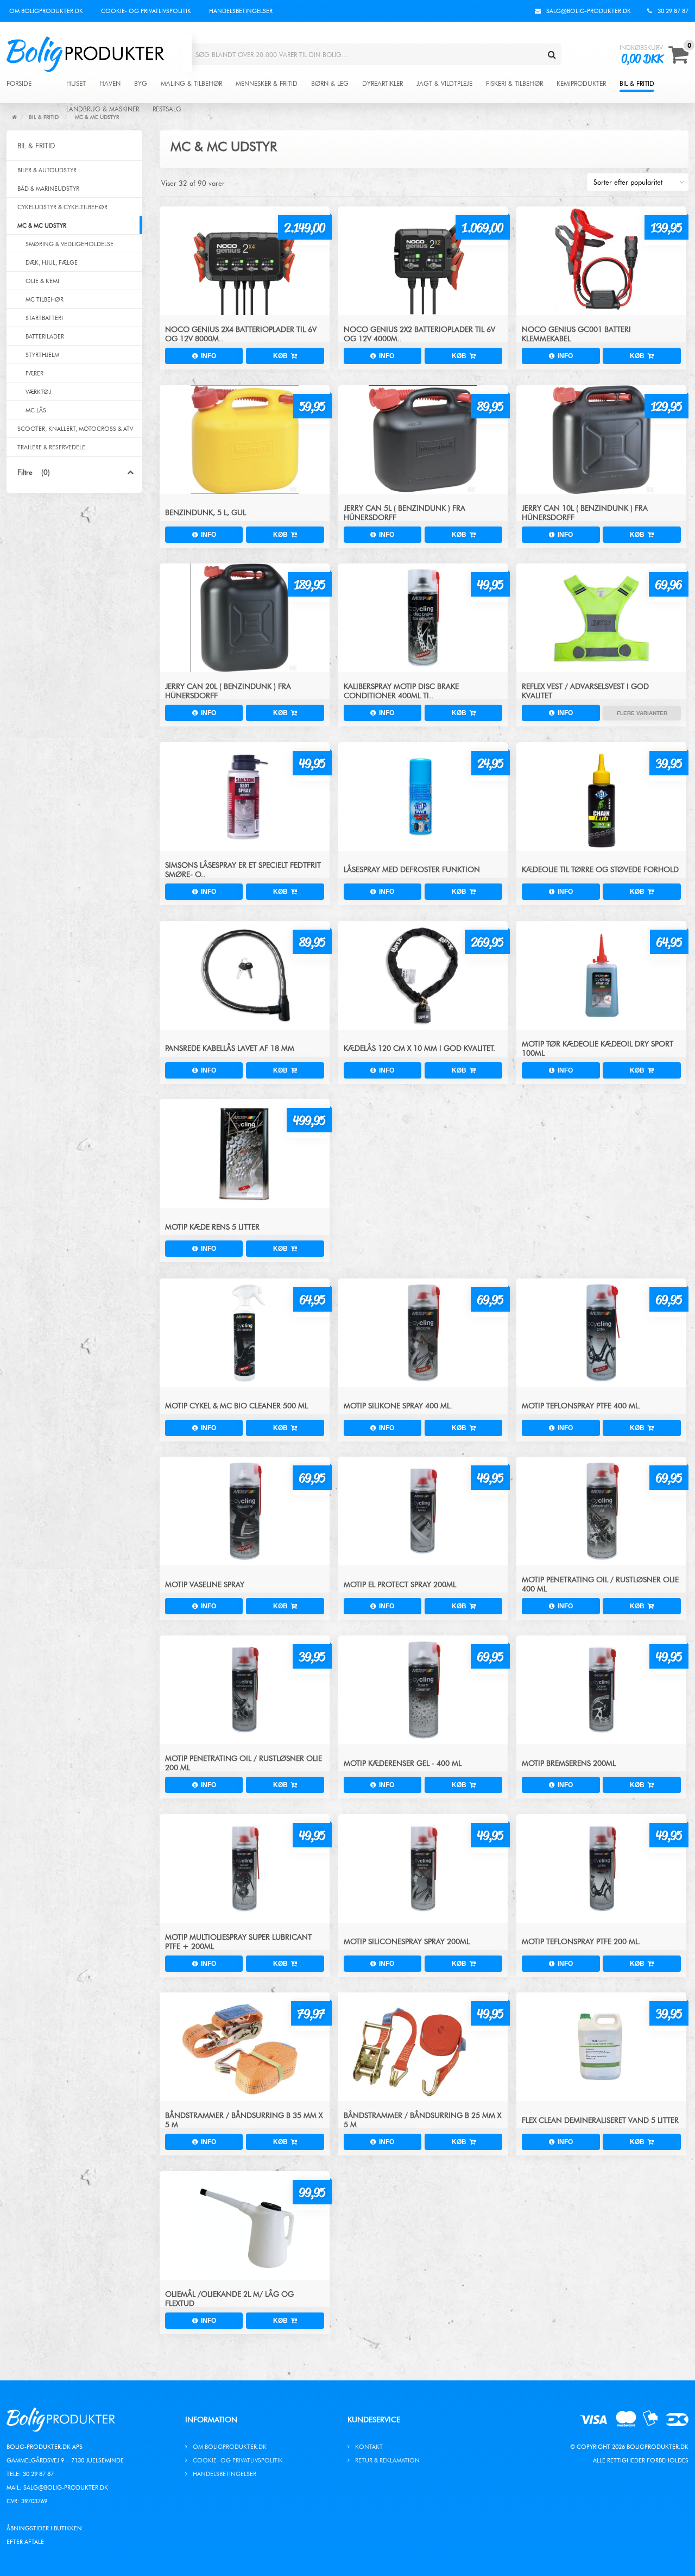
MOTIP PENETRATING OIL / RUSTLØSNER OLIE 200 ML (244, 1763)
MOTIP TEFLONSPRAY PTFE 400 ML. (581, 1406)
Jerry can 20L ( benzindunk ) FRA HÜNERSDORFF (228, 691)
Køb (282, 356)
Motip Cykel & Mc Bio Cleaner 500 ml (236, 1406)
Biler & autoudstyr (47, 170)
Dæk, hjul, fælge (52, 262)
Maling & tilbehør (191, 84)
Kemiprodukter (581, 84)
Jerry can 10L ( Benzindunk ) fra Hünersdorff (585, 513)
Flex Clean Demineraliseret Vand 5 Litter (600, 2120)
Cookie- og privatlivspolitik (146, 11)
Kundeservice (374, 2420)
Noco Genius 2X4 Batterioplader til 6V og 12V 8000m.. (241, 334)
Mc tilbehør (45, 299)
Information (211, 2420)
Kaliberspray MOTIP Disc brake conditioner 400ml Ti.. (401, 691)
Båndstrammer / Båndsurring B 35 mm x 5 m (244, 2120)
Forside (19, 84)
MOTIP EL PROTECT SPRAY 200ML (400, 1585)
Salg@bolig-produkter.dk (66, 2487)
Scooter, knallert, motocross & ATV (75, 429)
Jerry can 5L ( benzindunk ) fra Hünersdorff (405, 513)
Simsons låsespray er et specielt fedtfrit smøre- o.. (243, 870)
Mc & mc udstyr (42, 225)
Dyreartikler (383, 84)
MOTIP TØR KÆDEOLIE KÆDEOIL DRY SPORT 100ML (598, 1049)
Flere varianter (642, 713)
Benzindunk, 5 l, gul (206, 513)
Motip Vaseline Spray (205, 1585)
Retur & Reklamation (387, 2460)
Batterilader (45, 336)
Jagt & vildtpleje (444, 84)
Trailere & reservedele (51, 447)
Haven (110, 84)
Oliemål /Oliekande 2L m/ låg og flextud (229, 2299)
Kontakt (369, 2447)
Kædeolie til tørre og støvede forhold (600, 870)
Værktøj (38, 392)
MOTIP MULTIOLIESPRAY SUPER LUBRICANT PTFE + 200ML (238, 1942)
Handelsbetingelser (241, 11)
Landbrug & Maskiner (103, 109)
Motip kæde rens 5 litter (212, 1227)
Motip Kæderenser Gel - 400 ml (403, 1763)
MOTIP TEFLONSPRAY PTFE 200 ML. (581, 1942)
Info (207, 356)
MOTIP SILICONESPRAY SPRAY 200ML (407, 1942)
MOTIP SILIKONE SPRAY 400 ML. (398, 1406)
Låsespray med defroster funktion (412, 870)
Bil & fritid (637, 84)
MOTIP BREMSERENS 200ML (569, 1763)
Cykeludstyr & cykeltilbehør (62, 207)
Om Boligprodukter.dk (46, 11)
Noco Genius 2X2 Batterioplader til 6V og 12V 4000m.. (419, 334)
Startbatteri (44, 318)
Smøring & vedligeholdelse (69, 244)
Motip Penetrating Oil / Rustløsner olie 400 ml (600, 1584)
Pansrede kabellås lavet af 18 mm (230, 1048)
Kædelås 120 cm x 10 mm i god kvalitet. (419, 1048)
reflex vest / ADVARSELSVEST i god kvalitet (585, 691)
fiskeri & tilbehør (514, 84)
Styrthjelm (42, 355)
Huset (76, 84)
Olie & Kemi (42, 281)
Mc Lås (36, 410)
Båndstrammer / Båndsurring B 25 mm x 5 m (422, 2120)
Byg (141, 84)
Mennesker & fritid (267, 84)
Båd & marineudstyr (48, 189)
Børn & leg (330, 84)
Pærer (34, 373)
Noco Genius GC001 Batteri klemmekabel (576, 334)
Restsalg (167, 109)
